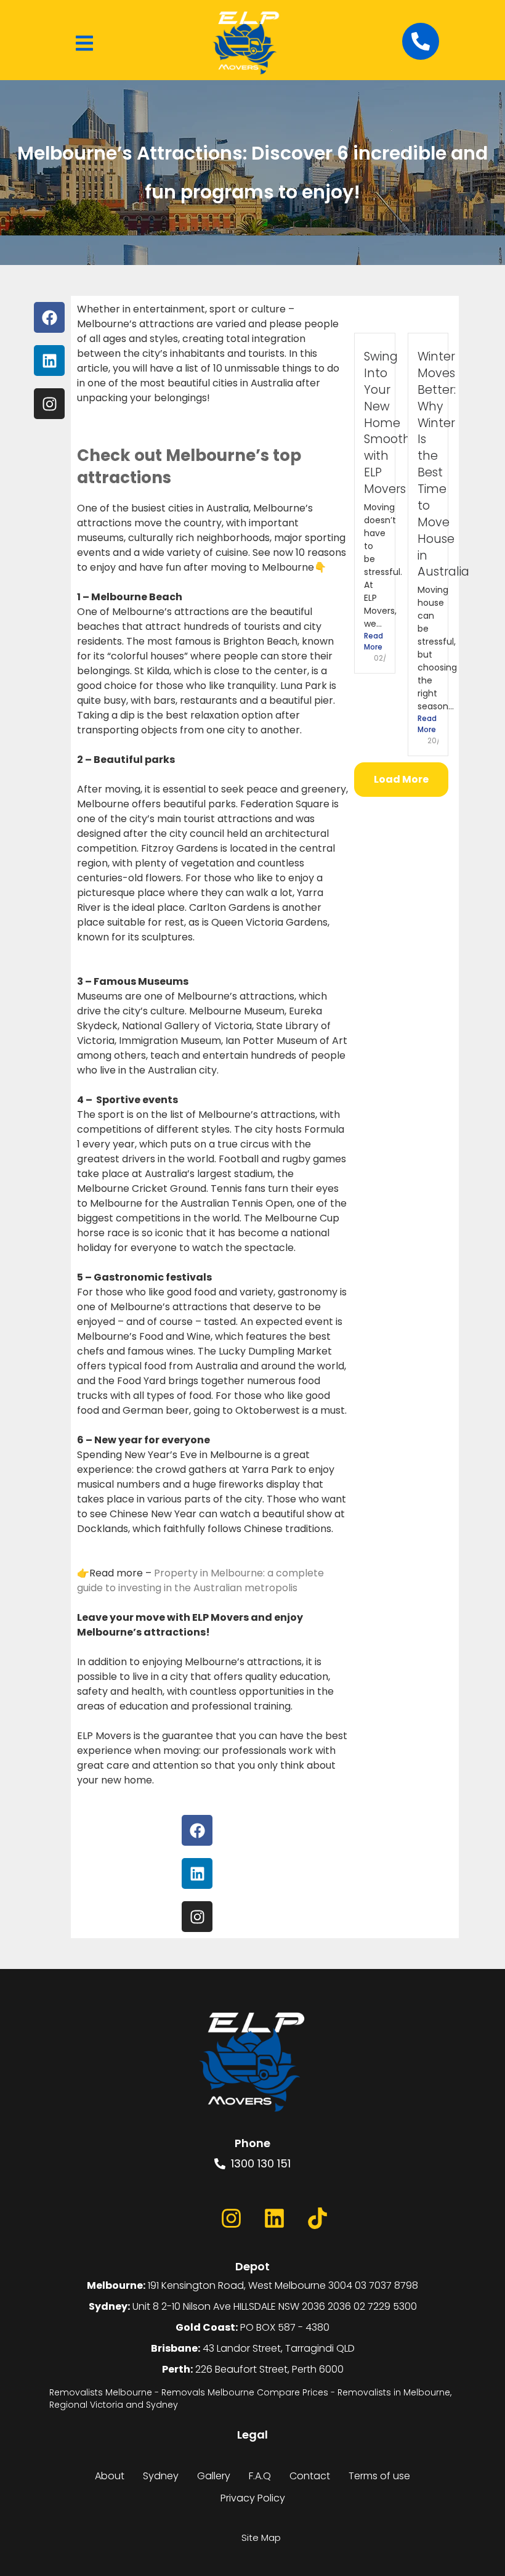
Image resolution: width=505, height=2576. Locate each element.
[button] (84, 43)
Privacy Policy (253, 2498)
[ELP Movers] (252, 2063)
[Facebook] (188, 2218)
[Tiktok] (317, 2218)
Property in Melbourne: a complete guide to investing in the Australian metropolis (200, 1580)
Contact (310, 2476)
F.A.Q (260, 2476)
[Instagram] (231, 2218)
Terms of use (379, 2476)
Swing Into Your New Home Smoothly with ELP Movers (392, 423)
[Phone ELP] (421, 41)
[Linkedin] (274, 2218)
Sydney (161, 2476)
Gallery (214, 2476)
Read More (374, 641)
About (110, 2476)
